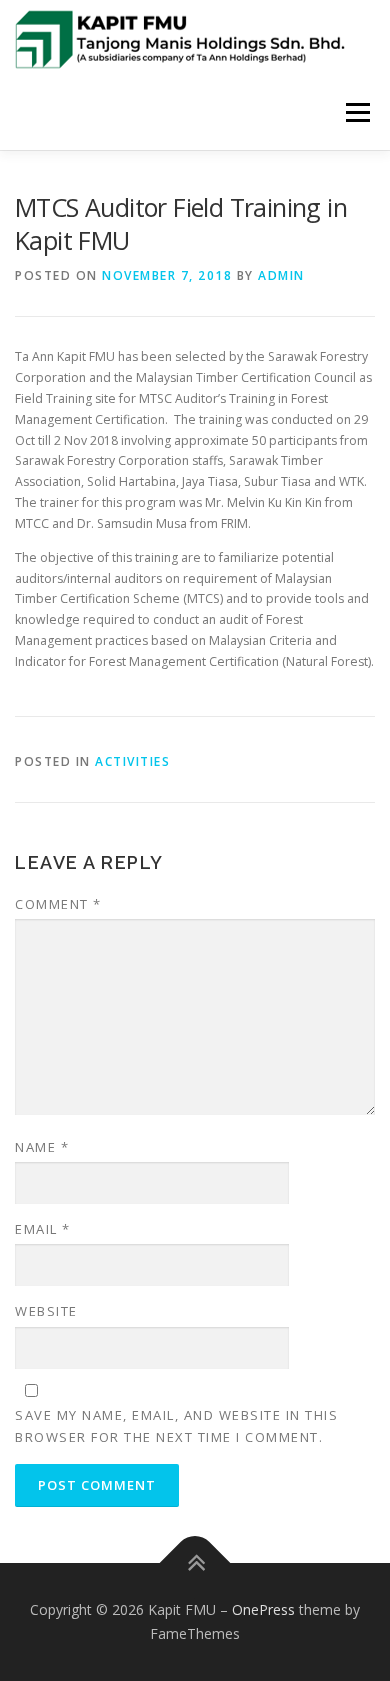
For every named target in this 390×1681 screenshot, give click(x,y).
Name (42, 1147)
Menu (356, 112)
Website (46, 1311)
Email (43, 1229)
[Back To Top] (195, 1563)
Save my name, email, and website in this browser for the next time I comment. (176, 1426)
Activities (132, 761)
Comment (58, 904)
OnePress (263, 1609)
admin (281, 275)
